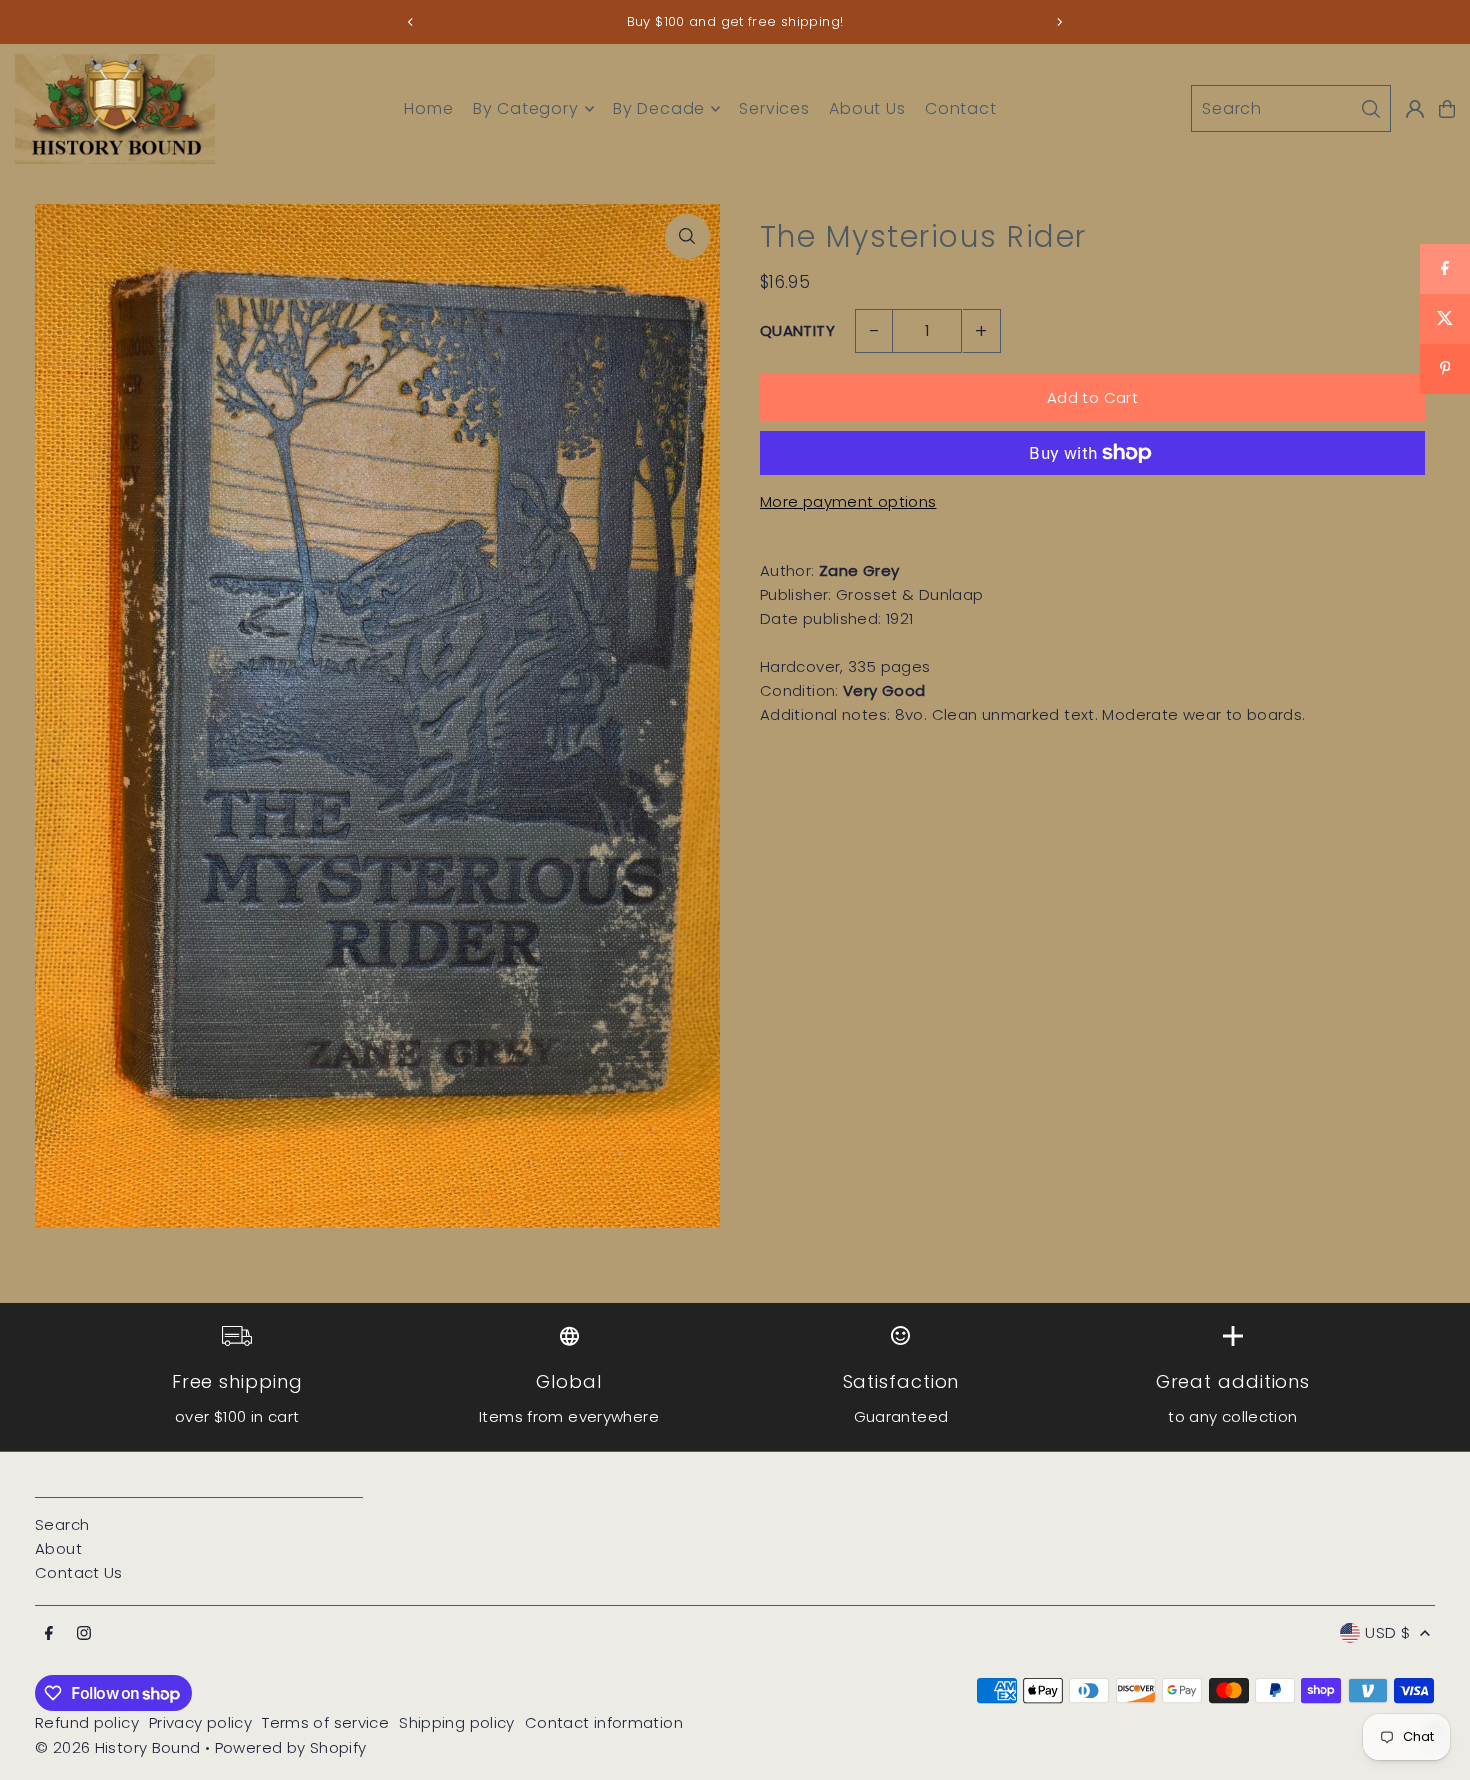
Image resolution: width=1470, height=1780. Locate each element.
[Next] (1059, 22)
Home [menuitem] (428, 108)
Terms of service (325, 1722)
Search (62, 1524)
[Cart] (1447, 109)
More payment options (848, 501)
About (58, 1548)
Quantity (797, 330)
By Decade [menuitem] (659, 108)
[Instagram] (84, 1634)
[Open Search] (1291, 108)
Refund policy (87, 1722)
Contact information (604, 1722)
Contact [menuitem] (961, 108)
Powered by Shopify (291, 1747)
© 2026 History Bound (118, 1747)
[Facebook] (49, 1634)
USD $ (1387, 1632)
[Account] (1415, 109)
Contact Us (79, 1572)
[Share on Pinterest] (1445, 369)
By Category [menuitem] (526, 108)
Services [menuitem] (774, 108)
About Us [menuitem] (867, 108)
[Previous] (411, 22)
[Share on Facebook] (1445, 269)
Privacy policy (200, 1722)
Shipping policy (457, 1722)
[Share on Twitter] (1445, 319)
